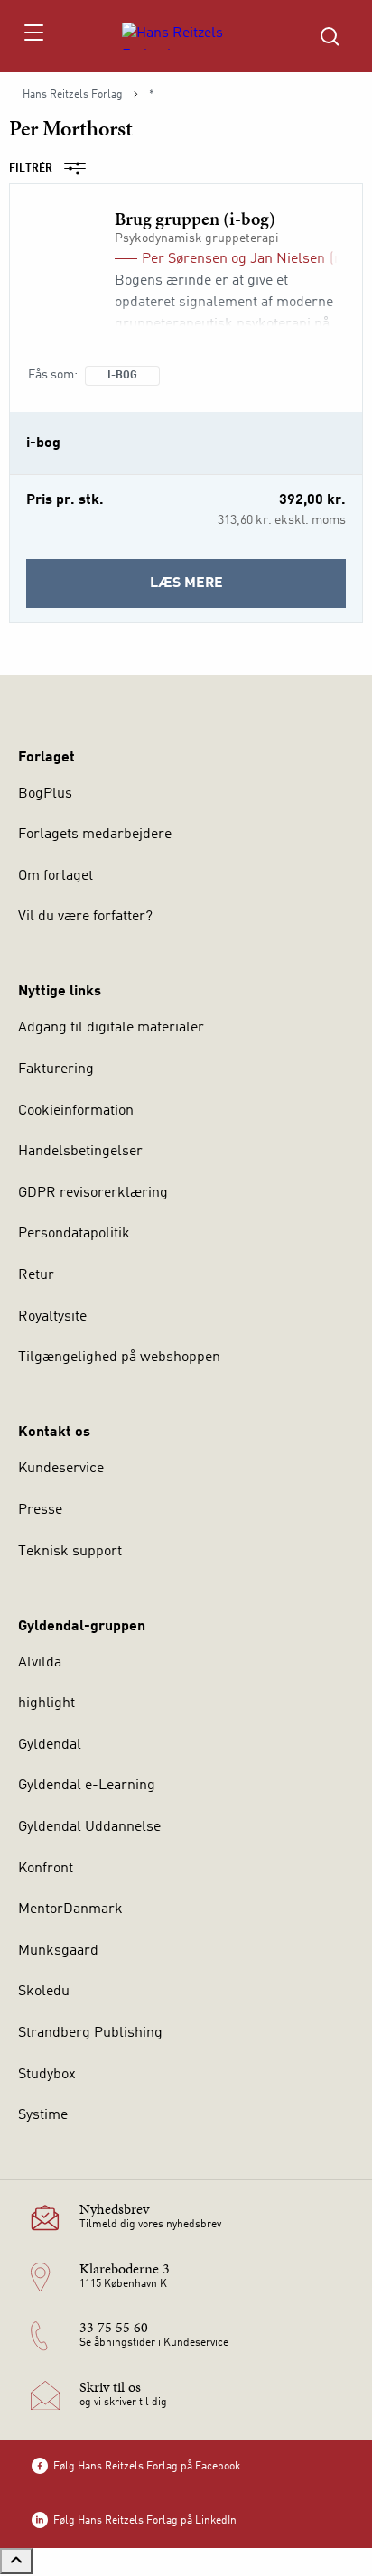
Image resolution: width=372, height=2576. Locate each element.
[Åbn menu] (33, 36)
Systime (43, 2115)
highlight (46, 1703)
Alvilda (40, 1663)
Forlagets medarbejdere (95, 835)
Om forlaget (56, 876)
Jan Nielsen (288, 259)
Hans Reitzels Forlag (73, 95)
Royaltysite (52, 1317)
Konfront (46, 1869)
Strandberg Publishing (90, 2033)
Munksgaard (58, 1951)
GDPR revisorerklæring (93, 1193)
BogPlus (45, 794)
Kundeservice (61, 1469)
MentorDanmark (70, 1909)
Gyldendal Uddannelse (89, 1827)
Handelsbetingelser (80, 1152)
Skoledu (44, 1992)
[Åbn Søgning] (330, 36)
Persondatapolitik (74, 1234)
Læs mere (219, 592)
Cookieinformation (76, 1111)
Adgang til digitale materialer (111, 1028)
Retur (36, 1275)
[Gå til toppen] (16, 2561)
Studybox (47, 2075)
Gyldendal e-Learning (87, 1786)
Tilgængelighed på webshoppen (119, 1358)
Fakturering (56, 1069)
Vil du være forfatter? (85, 917)
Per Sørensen (185, 259)
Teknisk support (70, 1552)
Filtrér (31, 169)
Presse (40, 1510)
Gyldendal (50, 1745)
